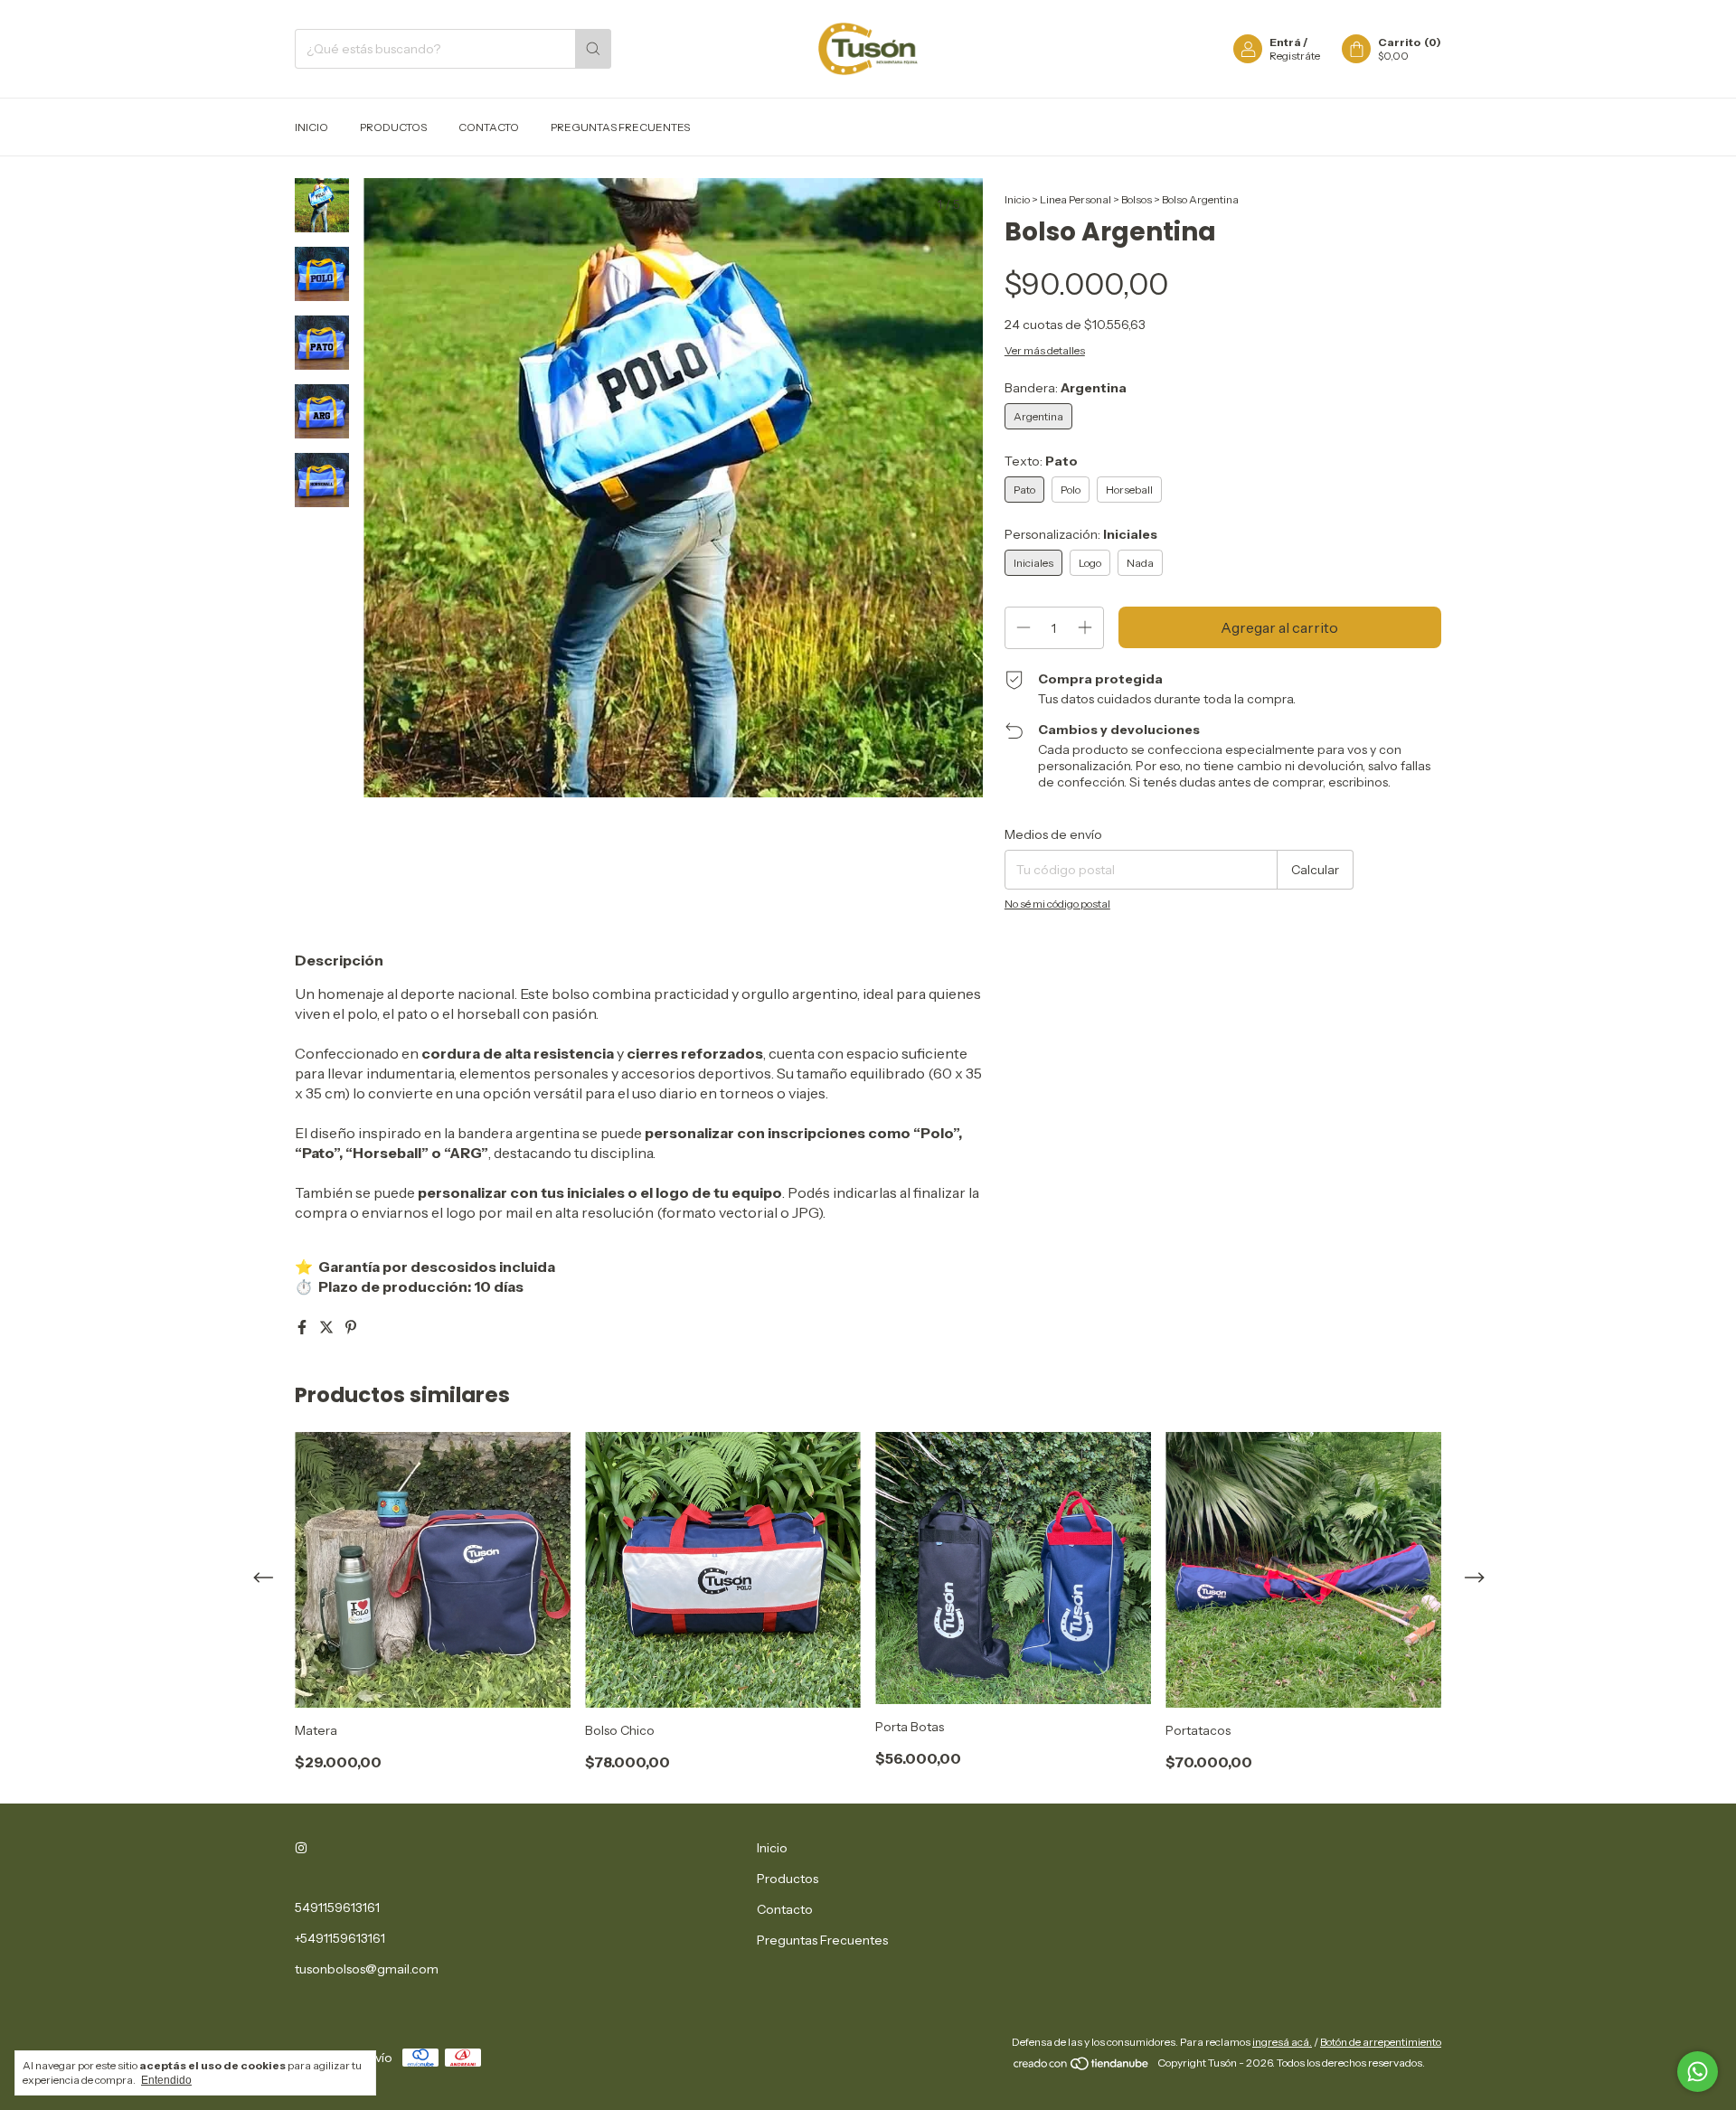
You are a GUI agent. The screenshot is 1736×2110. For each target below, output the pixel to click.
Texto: (1041, 461)
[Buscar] (593, 49)
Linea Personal (1076, 199)
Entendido (166, 2080)
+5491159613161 (340, 1938)
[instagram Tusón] (301, 1848)
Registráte (1295, 56)
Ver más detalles (1045, 350)
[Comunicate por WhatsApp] (1698, 2072)
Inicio (311, 127)
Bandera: (1066, 388)
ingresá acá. (1282, 2042)
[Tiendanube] (1082, 2067)
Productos (393, 127)
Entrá (1285, 42)
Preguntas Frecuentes (620, 127)
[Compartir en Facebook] (303, 1327)
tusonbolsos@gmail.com (367, 1969)
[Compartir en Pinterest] (351, 1327)
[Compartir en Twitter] (328, 1327)
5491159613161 (337, 1907)
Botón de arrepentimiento (1381, 2042)
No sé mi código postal (1057, 904)
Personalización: (1081, 534)
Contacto (489, 127)
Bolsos (1137, 199)
